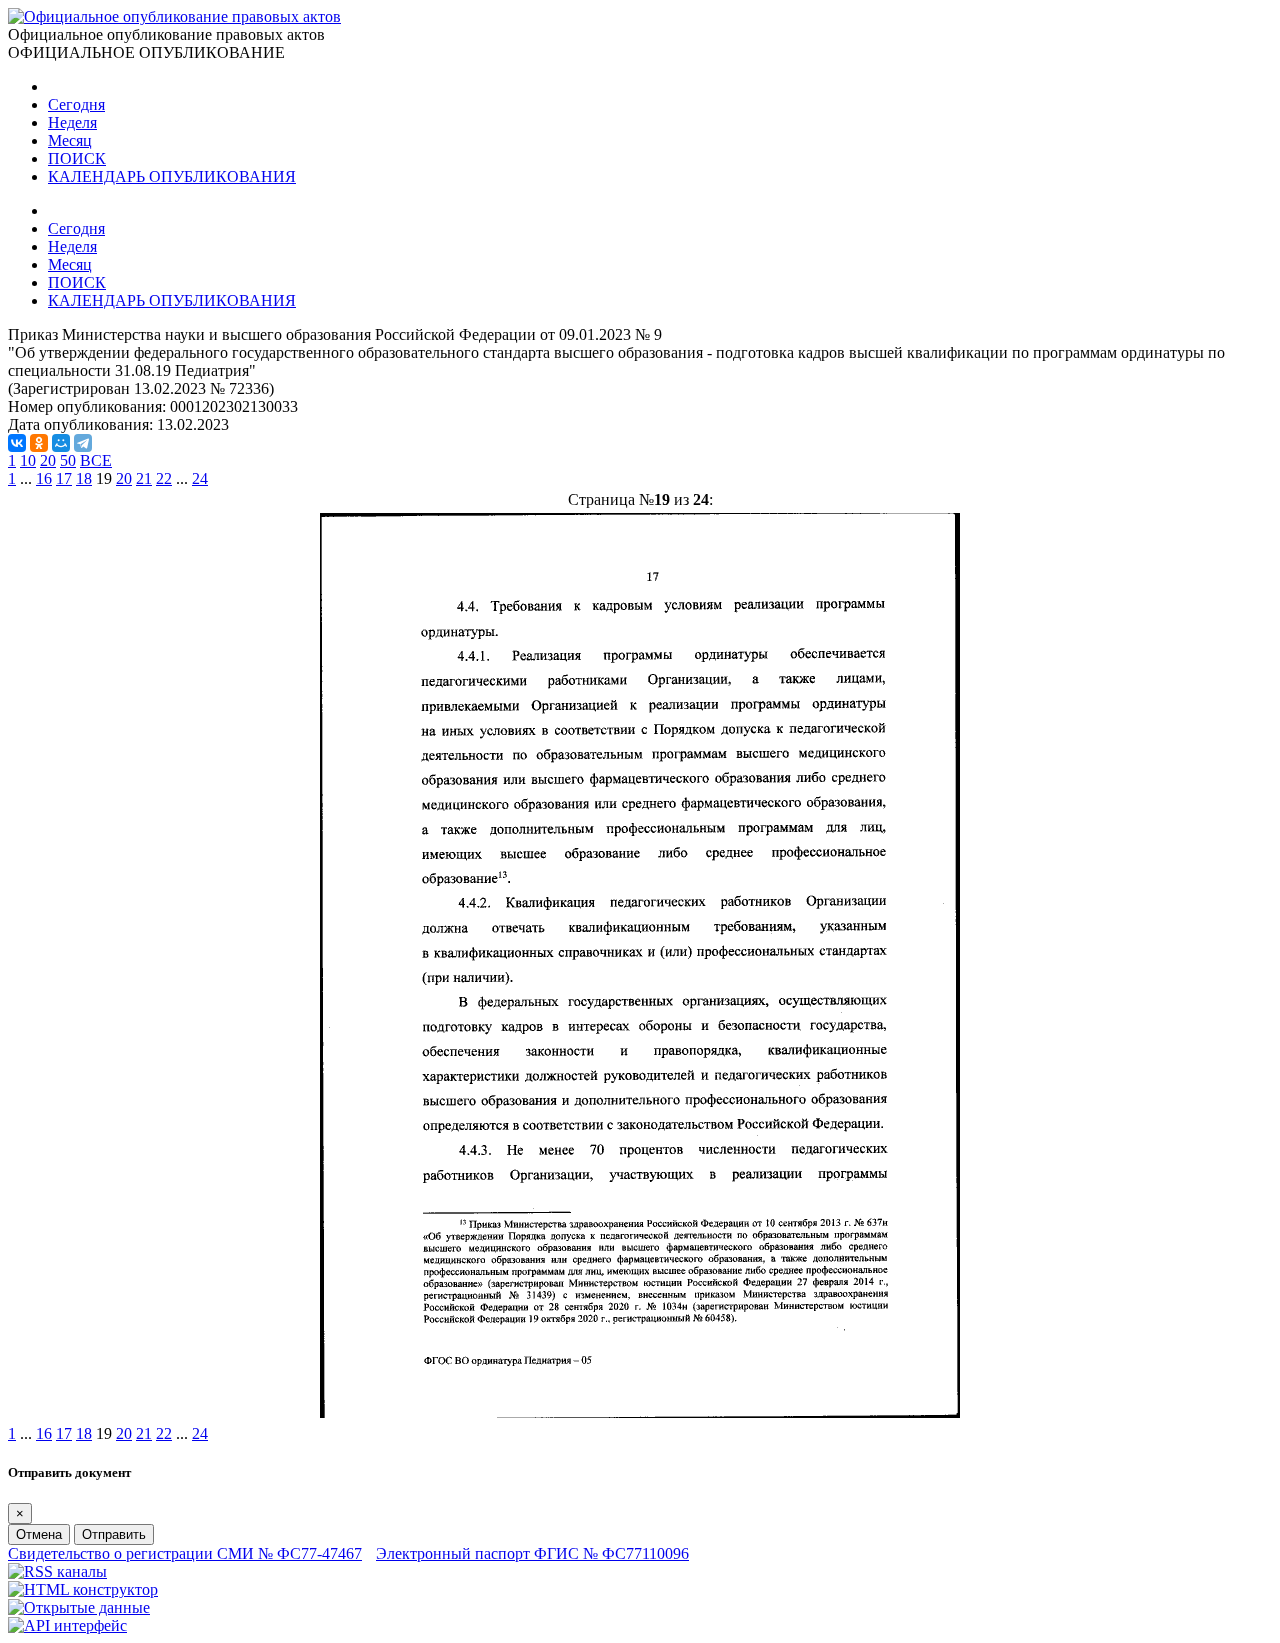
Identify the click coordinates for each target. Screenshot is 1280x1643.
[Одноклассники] (39, 443)
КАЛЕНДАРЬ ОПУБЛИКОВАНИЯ (172, 176)
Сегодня (76, 104)
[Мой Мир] (61, 443)
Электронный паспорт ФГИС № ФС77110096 (532, 1553)
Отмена (39, 1534)
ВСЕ (96, 460)
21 (144, 478)
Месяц (70, 140)
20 (48, 460)
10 (28, 460)
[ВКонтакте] (17, 443)
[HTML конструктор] (83, 1589)
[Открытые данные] (79, 1607)
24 (200, 478)
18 (84, 478)
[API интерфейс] (67, 1625)
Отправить (114, 1534)
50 (68, 460)
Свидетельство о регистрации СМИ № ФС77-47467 (185, 1553)
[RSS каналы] (57, 1571)
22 (164, 478)
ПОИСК (77, 158)
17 (64, 478)
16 (44, 478)
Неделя (72, 122)
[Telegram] (83, 443)
